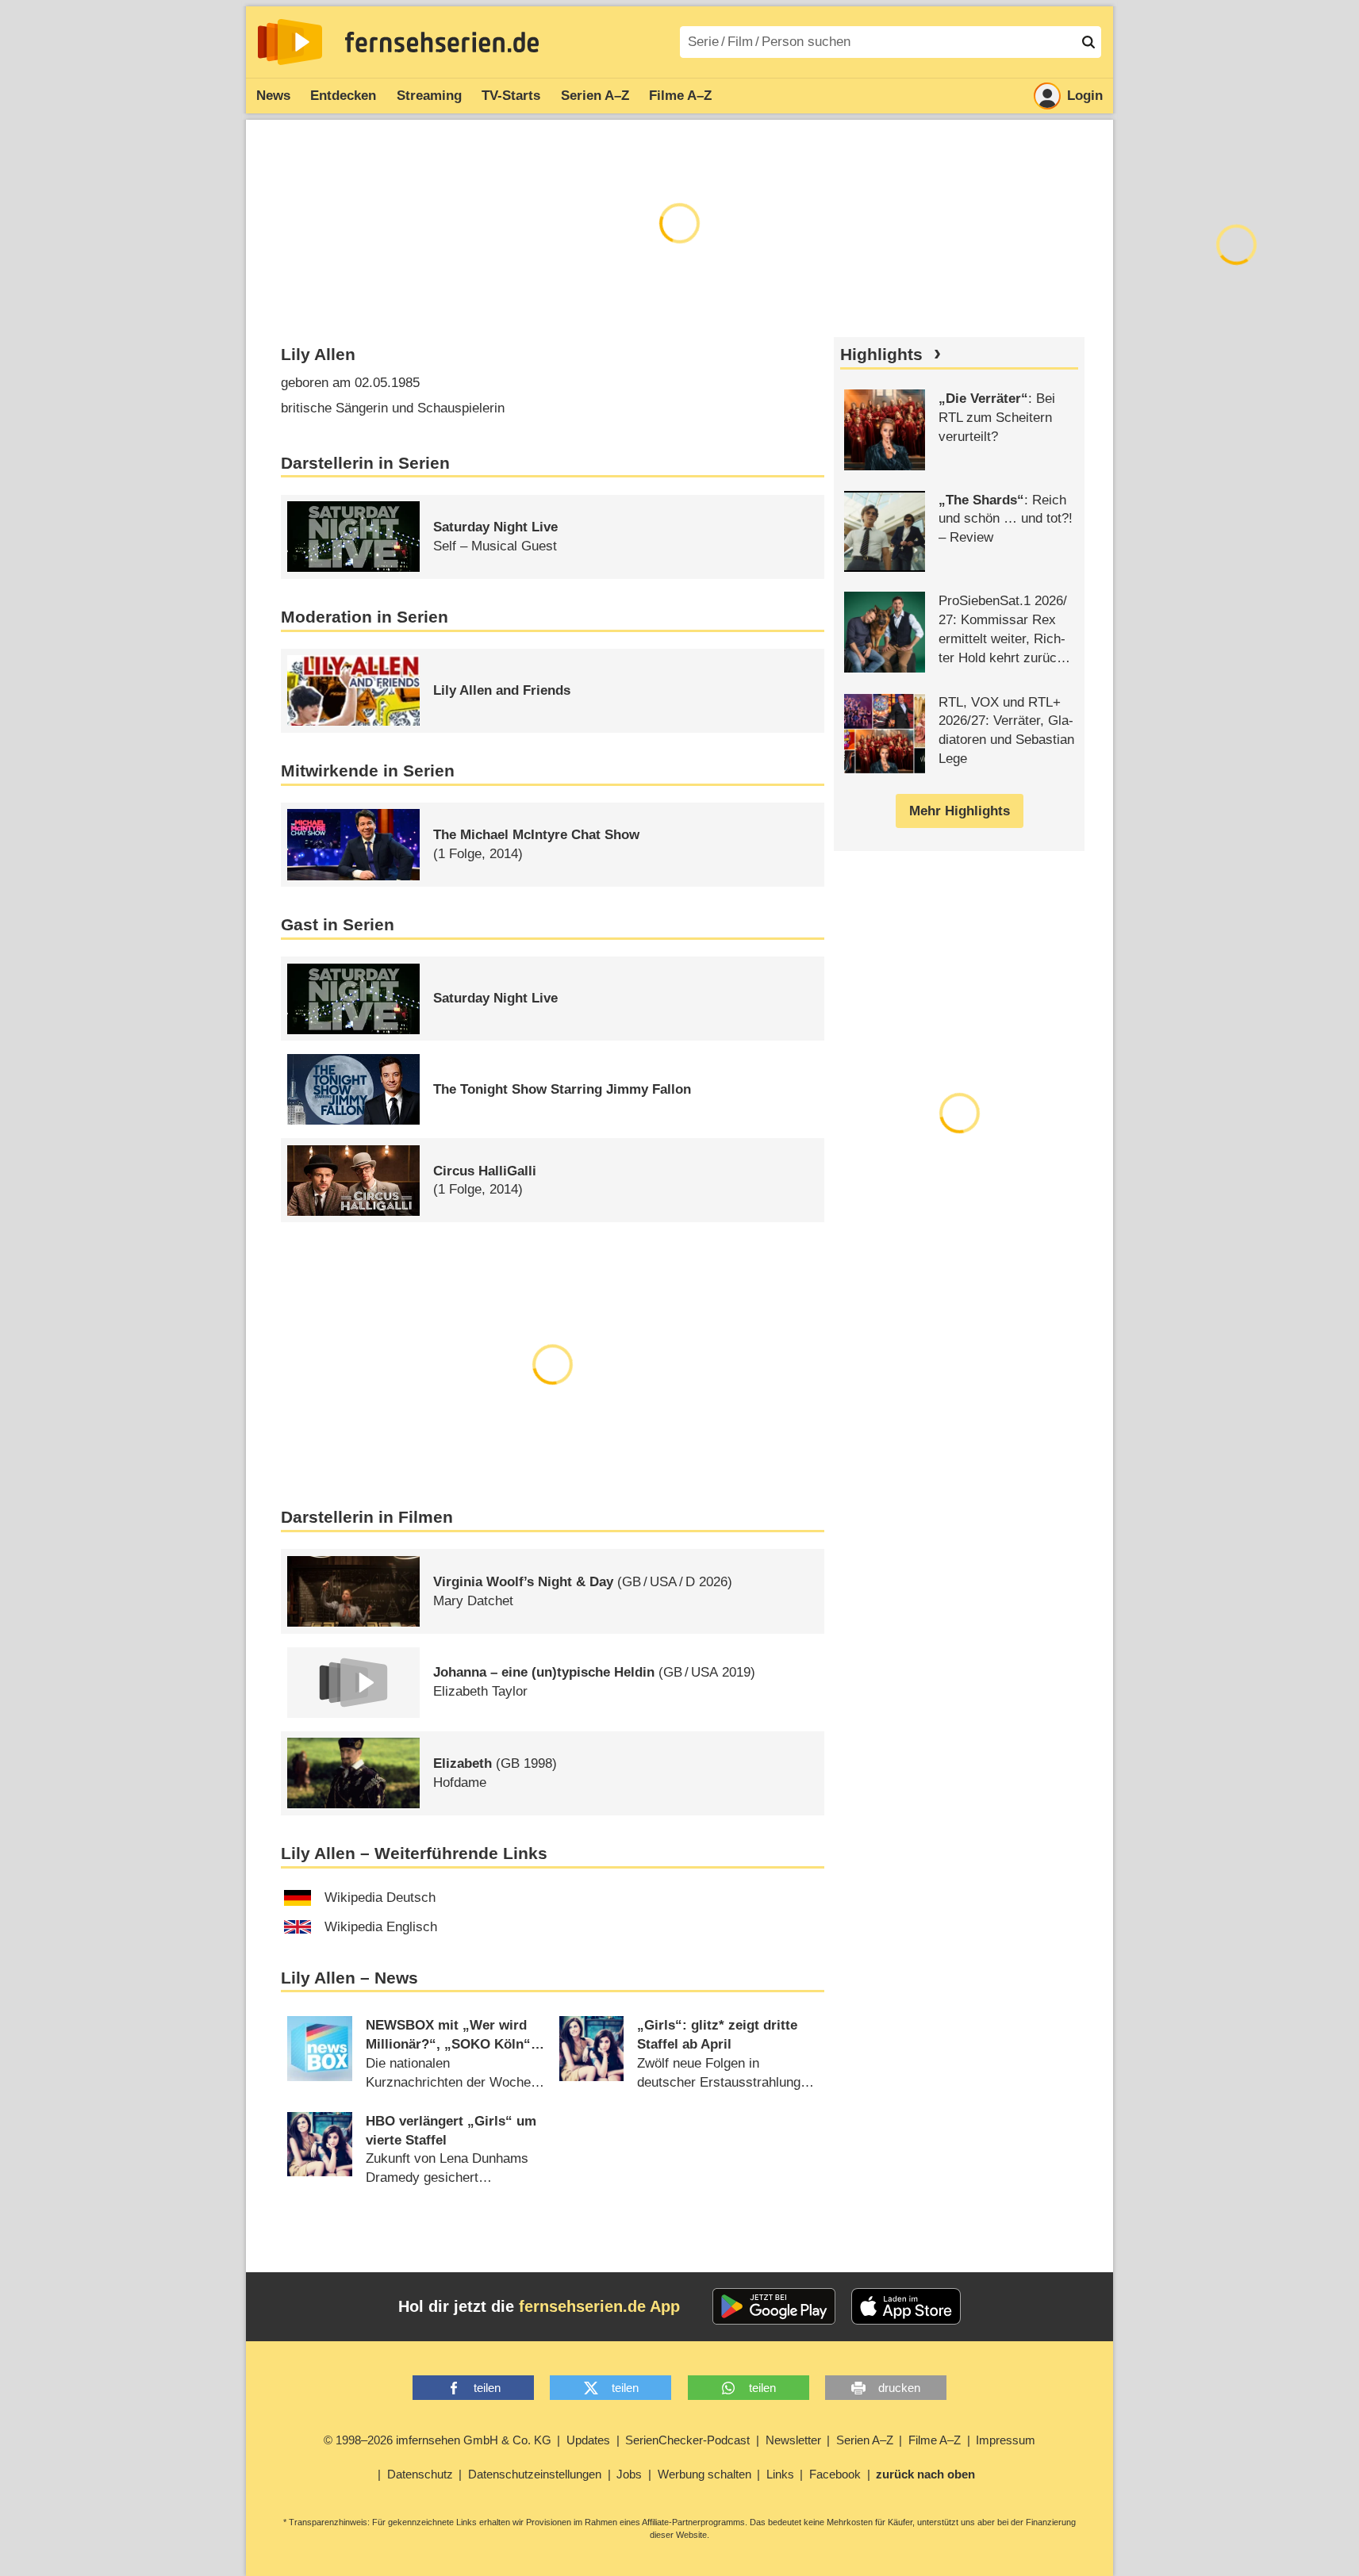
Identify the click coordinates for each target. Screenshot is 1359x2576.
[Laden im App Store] (906, 2306)
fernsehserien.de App (599, 2306)
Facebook (835, 2474)
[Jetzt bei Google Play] (774, 2306)
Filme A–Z (680, 96)
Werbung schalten (704, 2474)
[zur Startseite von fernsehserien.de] (290, 42)
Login (1085, 96)
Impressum (1006, 2440)
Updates (588, 2440)
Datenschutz (420, 2474)
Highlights (881, 355)
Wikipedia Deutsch (380, 1897)
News (273, 96)
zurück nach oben (925, 2474)
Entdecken (343, 96)
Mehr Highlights (960, 811)
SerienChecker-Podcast (687, 2440)
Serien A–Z (595, 96)
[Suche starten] (1088, 42)
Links (780, 2474)
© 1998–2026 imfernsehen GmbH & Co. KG (438, 2440)
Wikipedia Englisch (381, 1927)
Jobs (629, 2474)
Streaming (429, 96)
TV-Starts (511, 96)
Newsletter (793, 2440)
